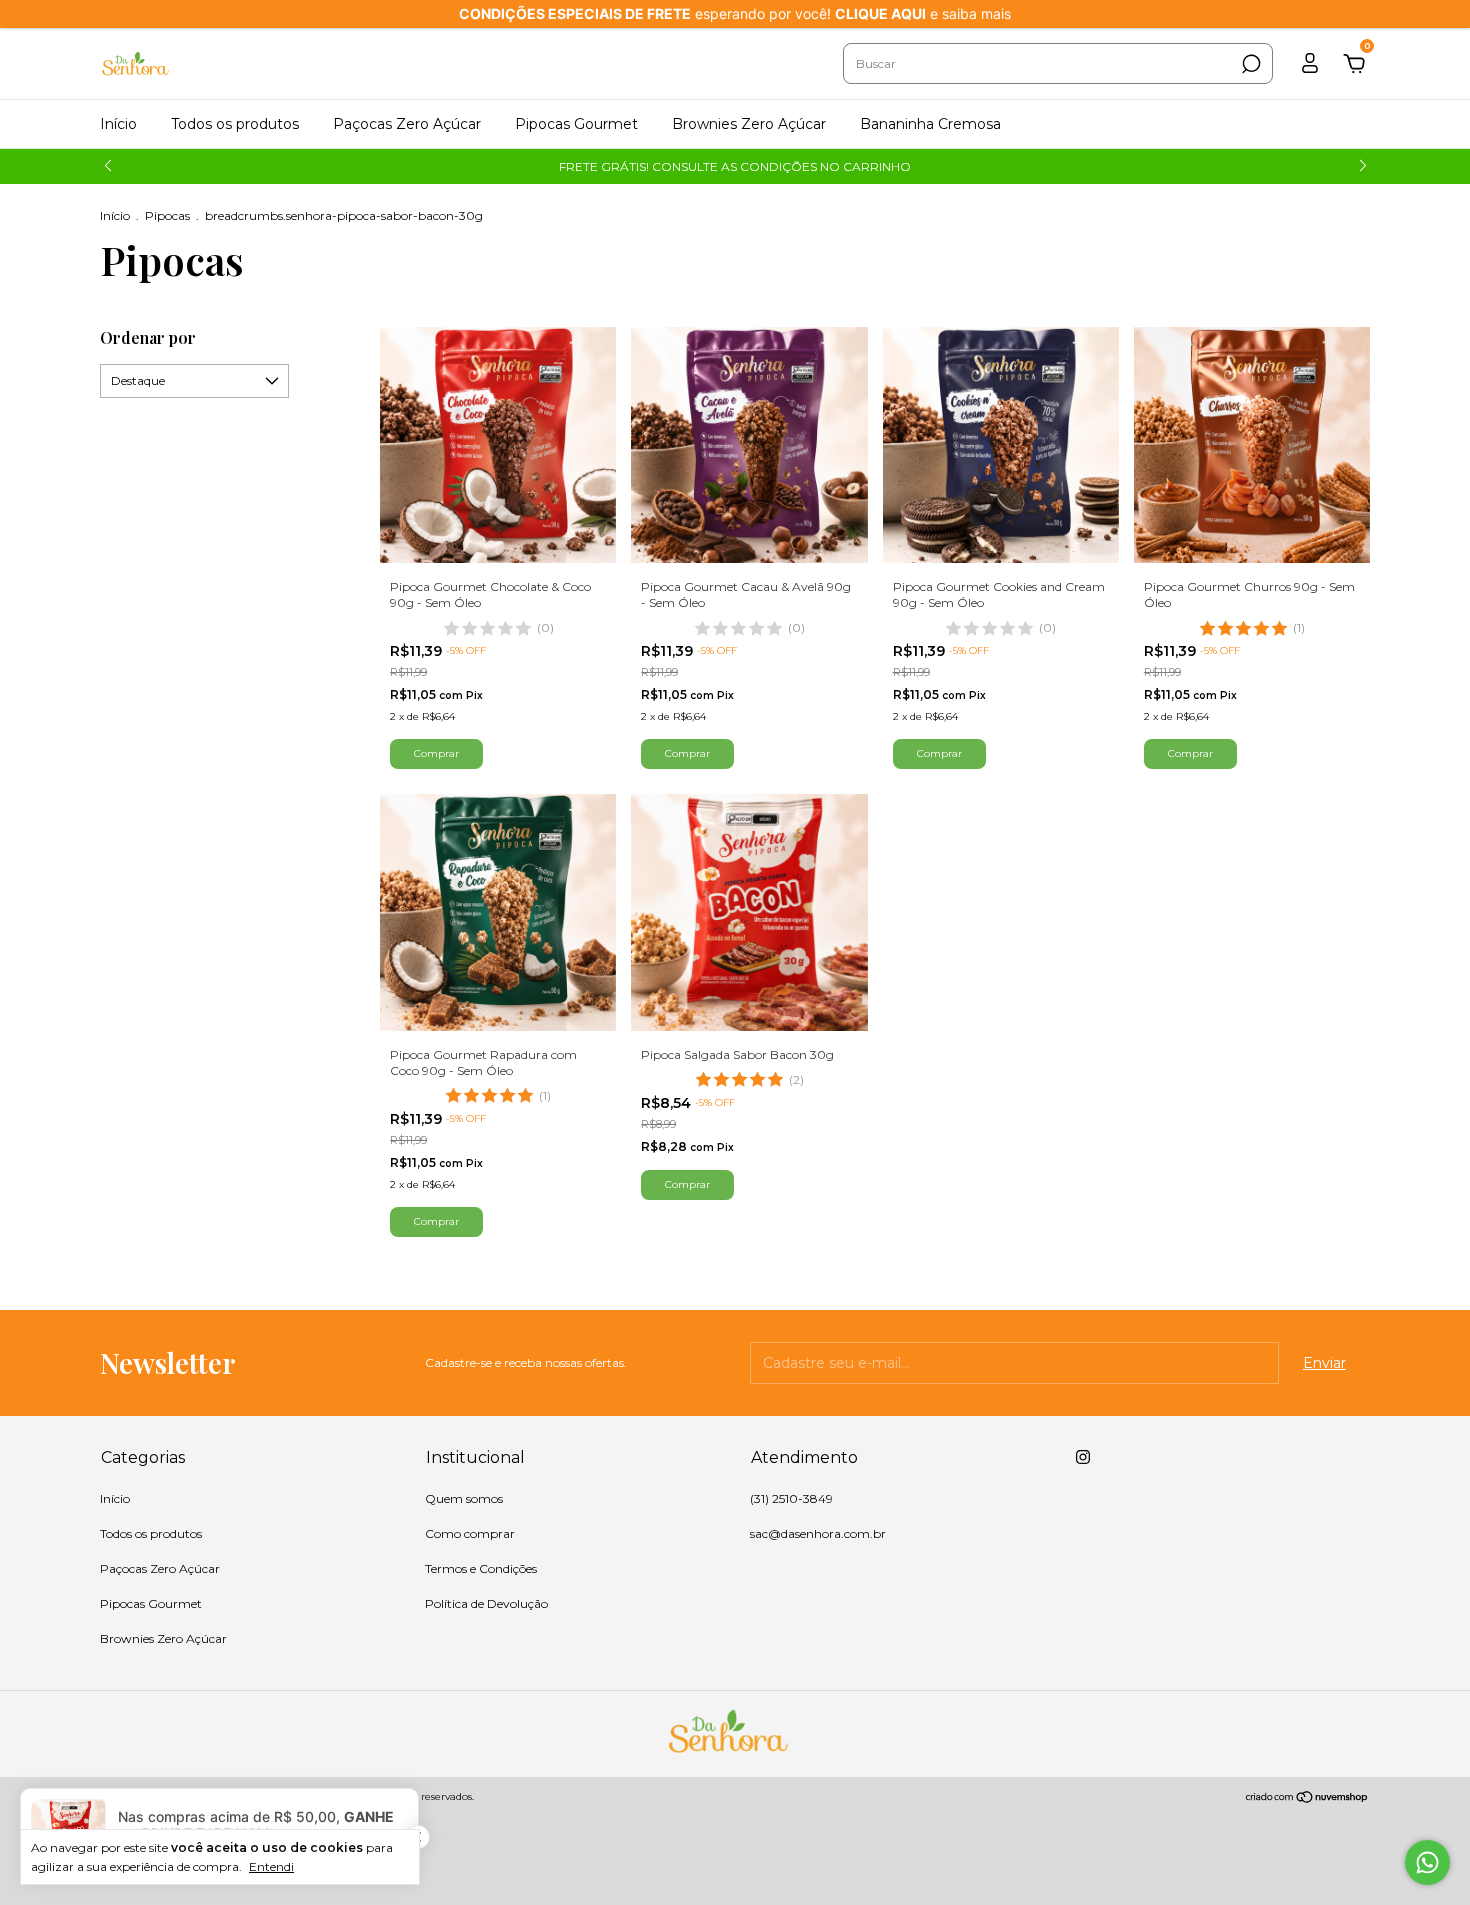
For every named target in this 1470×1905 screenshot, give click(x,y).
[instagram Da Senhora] (1083, 1457)
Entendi (271, 1866)
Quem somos (464, 1498)
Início (118, 124)
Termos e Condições (481, 1568)
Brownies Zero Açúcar (749, 124)
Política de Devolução (486, 1603)
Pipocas (167, 215)
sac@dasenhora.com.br (818, 1533)
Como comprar (470, 1533)
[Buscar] (1249, 64)
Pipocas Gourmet (576, 124)
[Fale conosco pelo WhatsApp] (1427, 1862)
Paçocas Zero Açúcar (407, 124)
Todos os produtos (235, 124)
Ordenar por (148, 337)
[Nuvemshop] (1307, 1799)
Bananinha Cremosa (930, 124)
